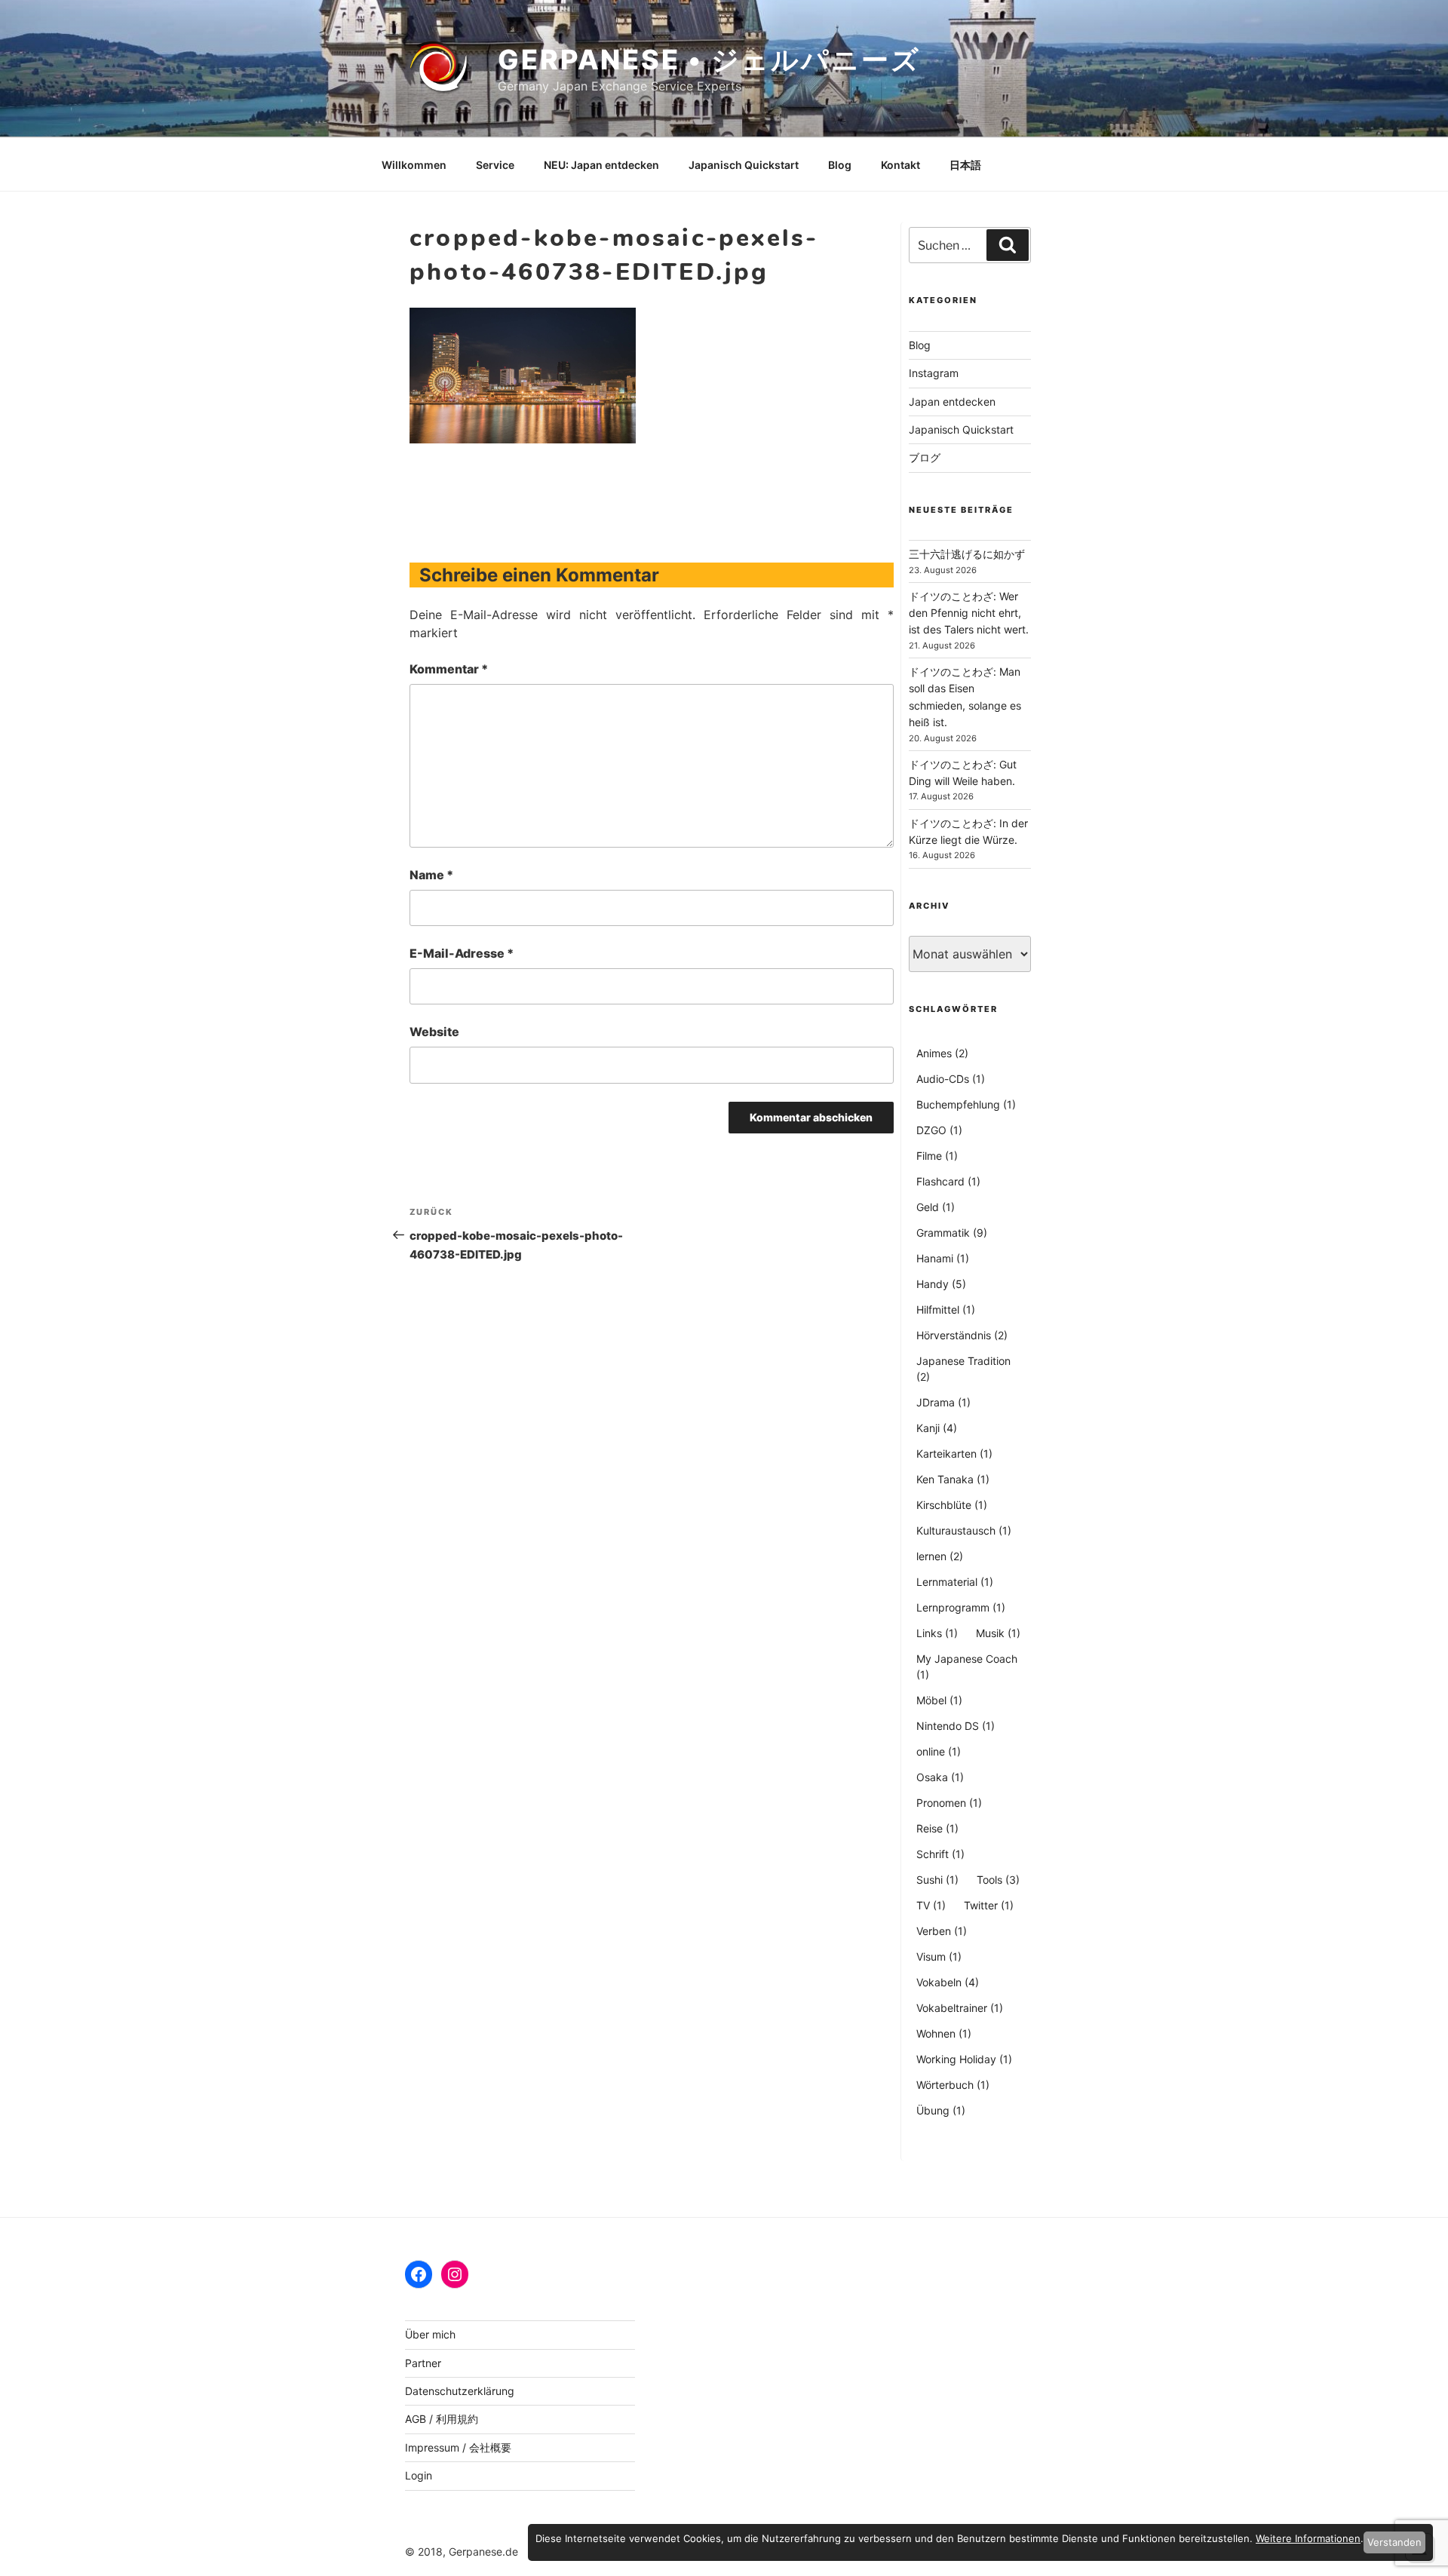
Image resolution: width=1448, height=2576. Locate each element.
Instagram (934, 373)
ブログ (925, 457)
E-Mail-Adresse (462, 953)
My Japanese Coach (967, 1667)
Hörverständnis (962, 1335)
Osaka (940, 1777)
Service (495, 165)
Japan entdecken (952, 402)
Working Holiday (964, 2059)
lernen (940, 1556)
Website (434, 1032)
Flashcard (948, 1181)
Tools (998, 1880)
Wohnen (944, 2033)
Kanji (937, 1428)
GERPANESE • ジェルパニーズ (709, 60)
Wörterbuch (953, 2085)
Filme (937, 1156)
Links (937, 1633)
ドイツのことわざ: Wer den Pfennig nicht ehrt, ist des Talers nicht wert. (969, 613)
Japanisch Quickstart (744, 165)
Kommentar (449, 669)
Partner (423, 2363)
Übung (941, 2110)
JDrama (943, 1402)
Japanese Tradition (963, 1369)
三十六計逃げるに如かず (967, 554)
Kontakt (900, 165)
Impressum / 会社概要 (458, 2447)
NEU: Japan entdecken (601, 165)
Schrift (940, 1854)
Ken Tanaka (953, 1479)
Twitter (989, 1905)
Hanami (943, 1258)
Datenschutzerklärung (460, 2391)
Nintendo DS (956, 1726)
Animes (942, 1053)
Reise (937, 1828)
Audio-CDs (951, 1079)
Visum (939, 1957)
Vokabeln (948, 1982)
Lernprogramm (961, 1607)
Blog (840, 165)
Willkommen (414, 165)
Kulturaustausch (964, 1530)
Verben (942, 1931)
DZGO (939, 1130)
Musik (998, 1633)
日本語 (965, 165)
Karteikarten (954, 1454)
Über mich (430, 2334)
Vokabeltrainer (960, 2008)
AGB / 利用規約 (442, 2419)
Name (431, 875)
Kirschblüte (952, 1505)
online (939, 1751)
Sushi (937, 1880)
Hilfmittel (946, 1309)
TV (931, 1905)
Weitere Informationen (1308, 2538)
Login (419, 2475)
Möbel (939, 1700)
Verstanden (1394, 2542)
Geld (936, 1207)
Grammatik (952, 1233)
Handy (941, 1284)
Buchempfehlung (966, 1104)
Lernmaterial (955, 1582)
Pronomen (949, 1803)
